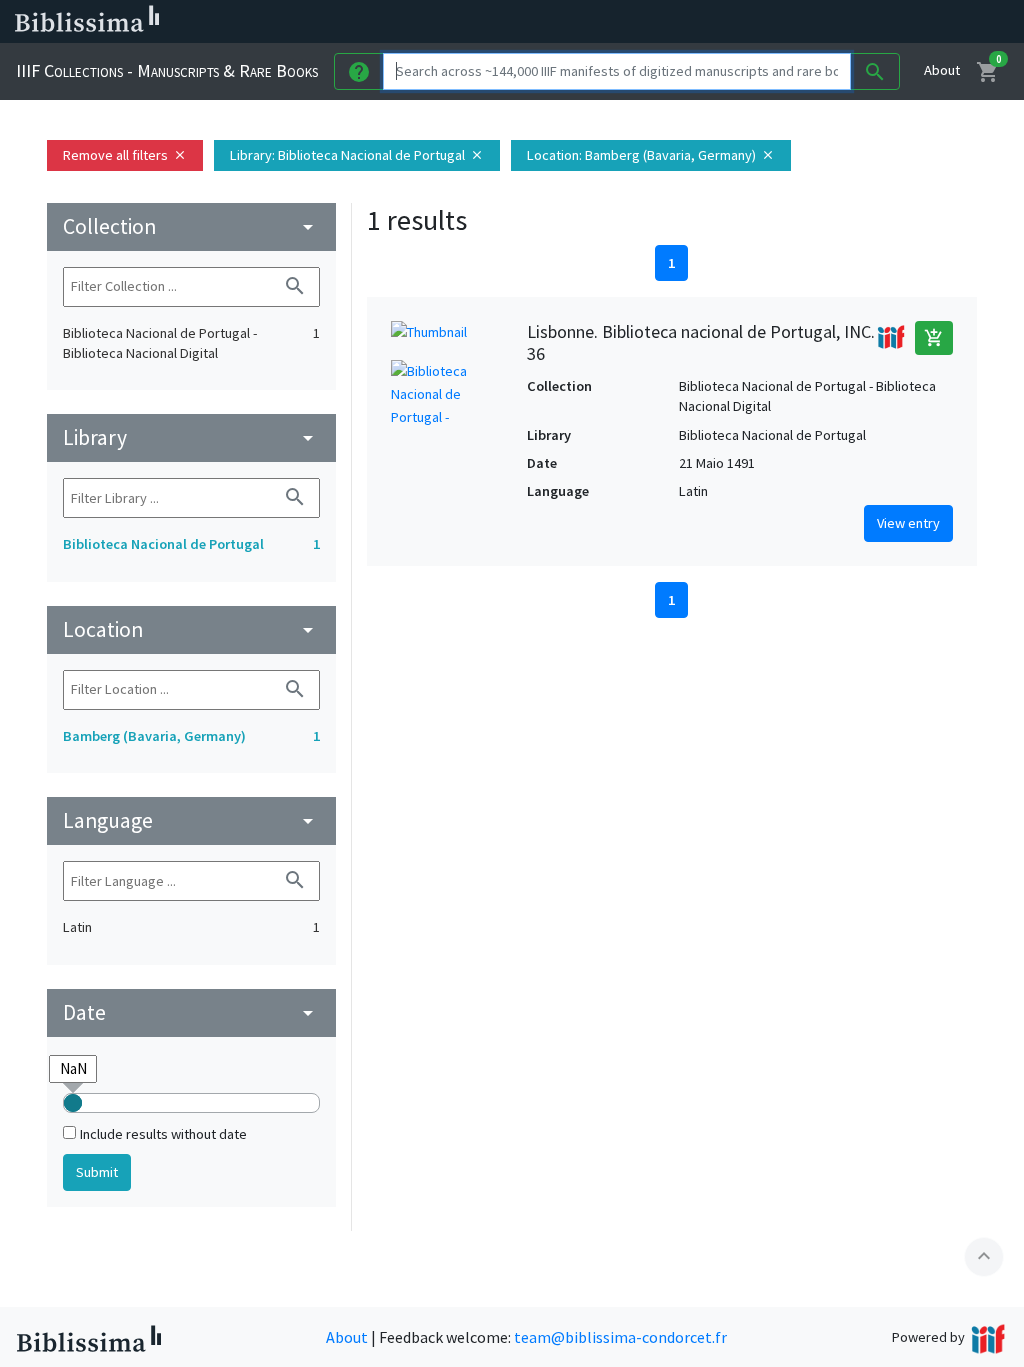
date (191, 1012)
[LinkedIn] (780, 22)
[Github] (908, 22)
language (191, 820)
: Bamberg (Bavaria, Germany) (651, 155)
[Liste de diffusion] (748, 22)
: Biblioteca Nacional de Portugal (357, 155)
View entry (908, 523)
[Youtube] (876, 22)
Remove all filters (125, 155)
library (191, 437)
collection (191, 226)
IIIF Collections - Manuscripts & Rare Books (167, 70)
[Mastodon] (844, 22)
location (191, 629)
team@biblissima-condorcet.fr (620, 1337)
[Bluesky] (812, 22)
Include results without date (163, 1134)
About (942, 70)
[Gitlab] (940, 22)
